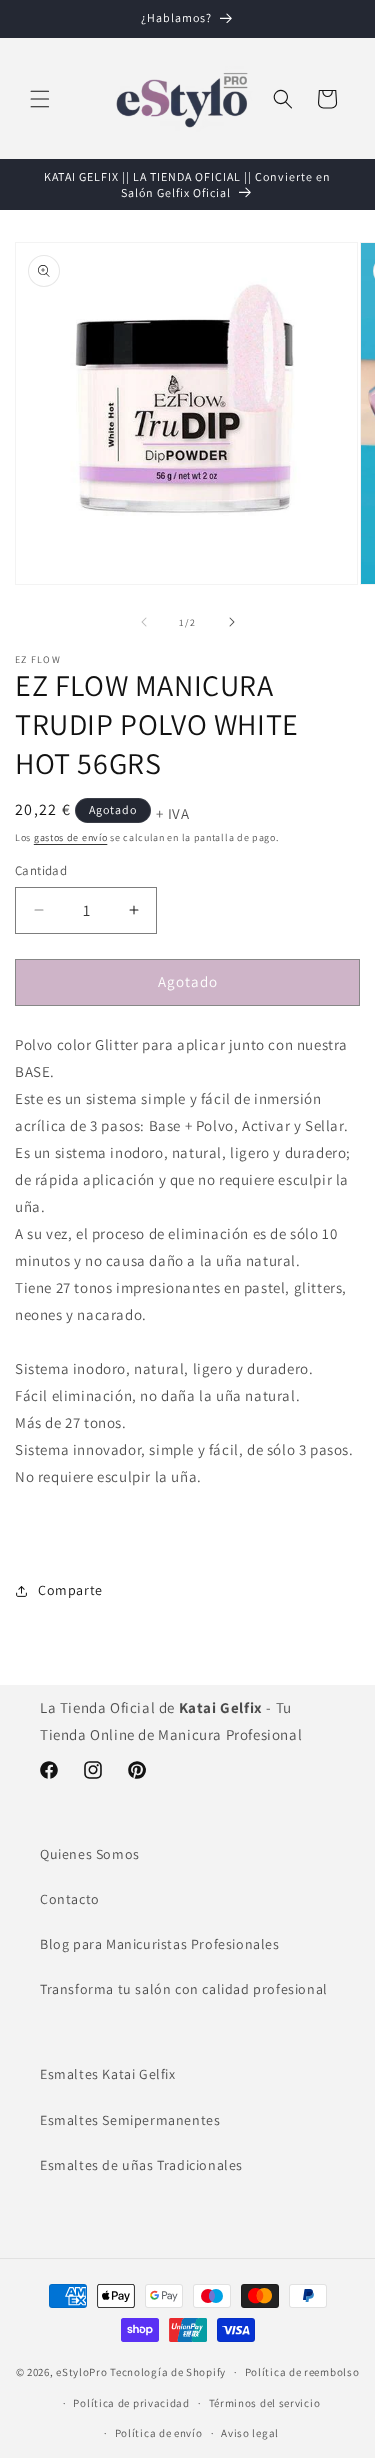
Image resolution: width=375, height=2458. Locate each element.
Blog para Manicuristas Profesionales (160, 1944)
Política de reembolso (302, 2372)
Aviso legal (250, 2433)
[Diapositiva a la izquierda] (144, 622)
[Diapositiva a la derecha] (232, 622)
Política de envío (159, 2433)
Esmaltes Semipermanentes (130, 2120)
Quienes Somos (90, 1854)
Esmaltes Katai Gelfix (108, 2074)
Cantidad (41, 870)
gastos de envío (71, 837)
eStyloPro (81, 2372)
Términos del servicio (265, 2403)
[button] (40, 99)
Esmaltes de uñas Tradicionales (141, 2165)
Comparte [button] (70, 1590)
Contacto (70, 1899)
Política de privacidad (131, 2403)
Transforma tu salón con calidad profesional (184, 1989)
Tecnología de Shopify (168, 2372)
